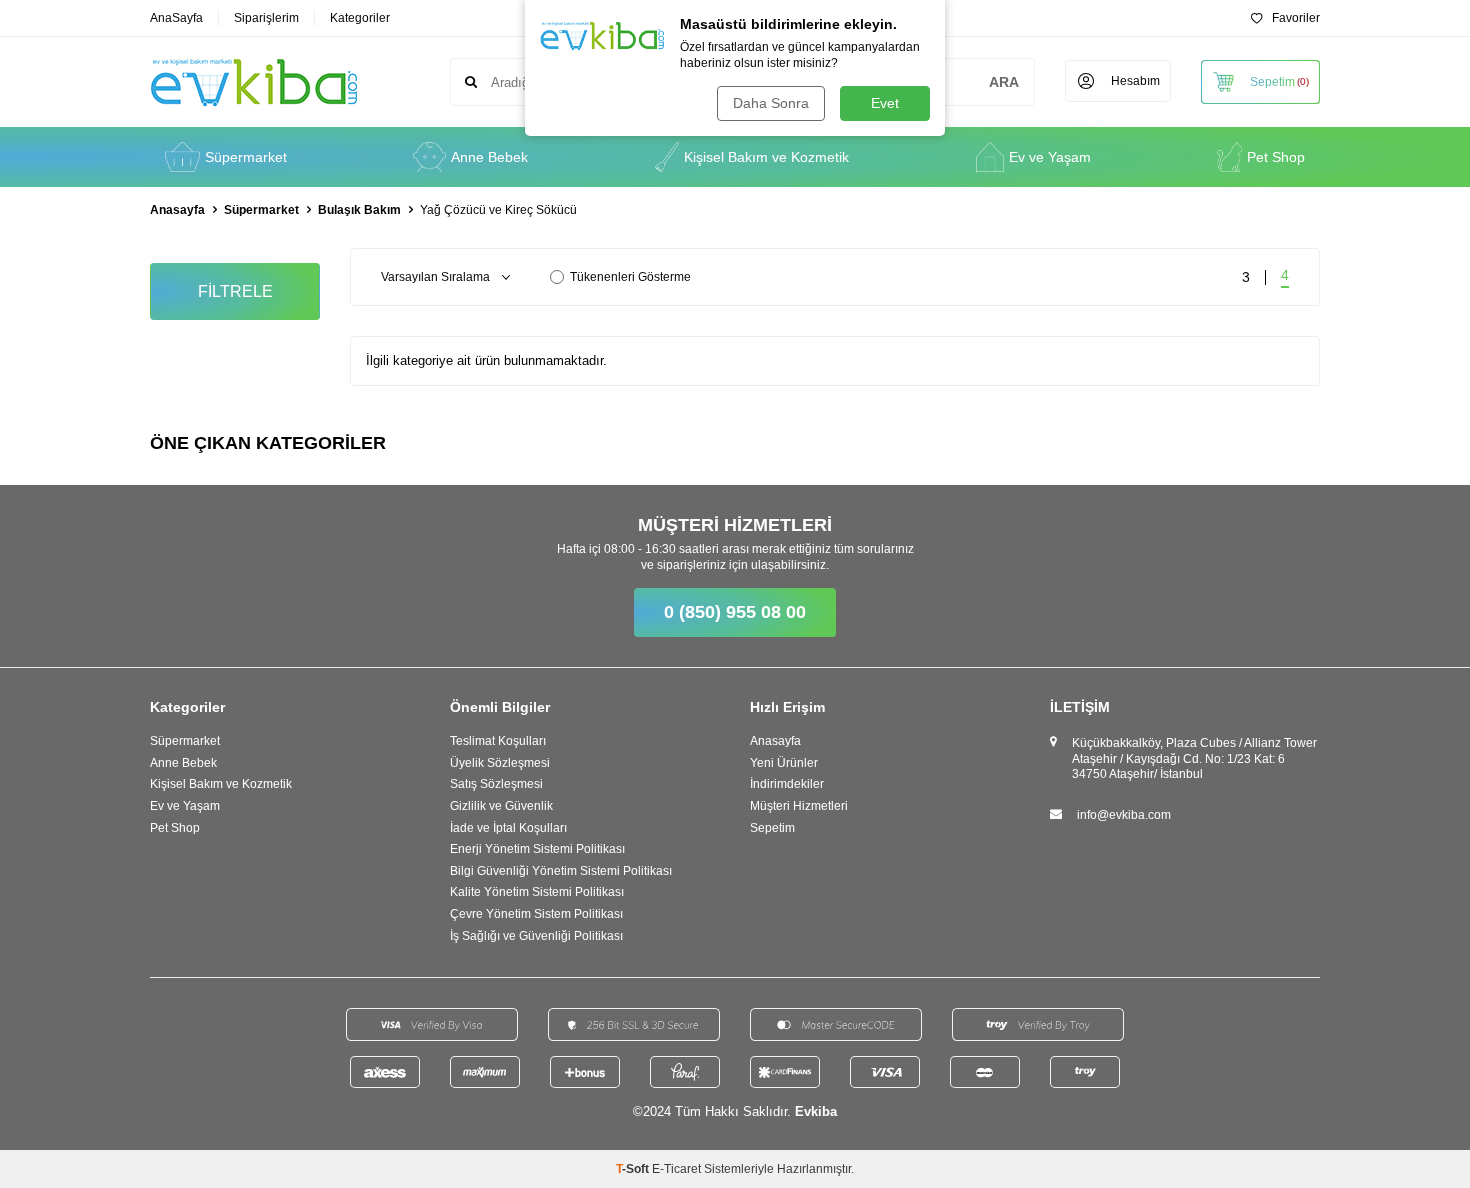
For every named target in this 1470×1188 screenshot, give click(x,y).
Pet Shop (1276, 157)
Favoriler (1296, 18)
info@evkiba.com (1124, 815)
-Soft (634, 1169)
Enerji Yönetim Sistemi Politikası (537, 849)
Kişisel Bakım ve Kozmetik (766, 157)
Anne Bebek (489, 157)
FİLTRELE (235, 291)
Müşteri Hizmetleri (799, 806)
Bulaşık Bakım (359, 210)
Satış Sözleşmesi (496, 784)
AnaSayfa (176, 18)
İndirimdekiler (787, 784)
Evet (885, 103)
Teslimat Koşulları (498, 741)
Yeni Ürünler (784, 763)
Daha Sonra (771, 103)
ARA (1004, 82)
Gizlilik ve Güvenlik (501, 806)
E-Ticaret (676, 1169)
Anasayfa (177, 210)
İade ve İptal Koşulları (508, 828)
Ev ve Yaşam (1050, 157)
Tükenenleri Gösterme (630, 277)
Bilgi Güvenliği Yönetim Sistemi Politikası (561, 871)
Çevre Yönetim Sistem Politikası (536, 914)
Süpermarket (246, 157)
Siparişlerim (266, 18)
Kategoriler (360, 18)
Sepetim (772, 828)
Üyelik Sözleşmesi (500, 763)
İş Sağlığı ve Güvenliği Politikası (536, 936)
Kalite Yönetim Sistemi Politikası (537, 892)
